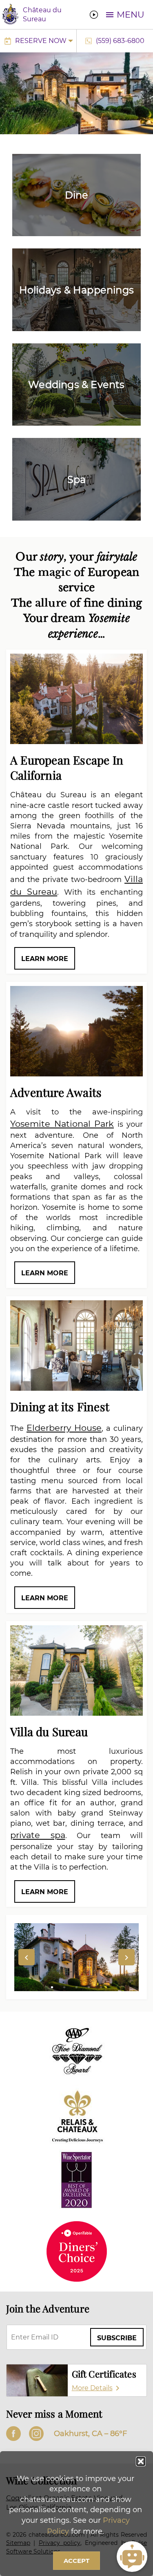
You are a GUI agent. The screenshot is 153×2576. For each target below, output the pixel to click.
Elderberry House (64, 1428)
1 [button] (52, 1987)
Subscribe (117, 2338)
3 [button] (77, 1987)
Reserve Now (41, 41)
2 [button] (64, 1987)
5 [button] (101, 1987)
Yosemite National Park (62, 1124)
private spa (38, 1835)
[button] (141, 2461)
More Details (92, 2388)
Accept (76, 2561)
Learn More (45, 959)
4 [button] (89, 1987)
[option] (76, 1957)
